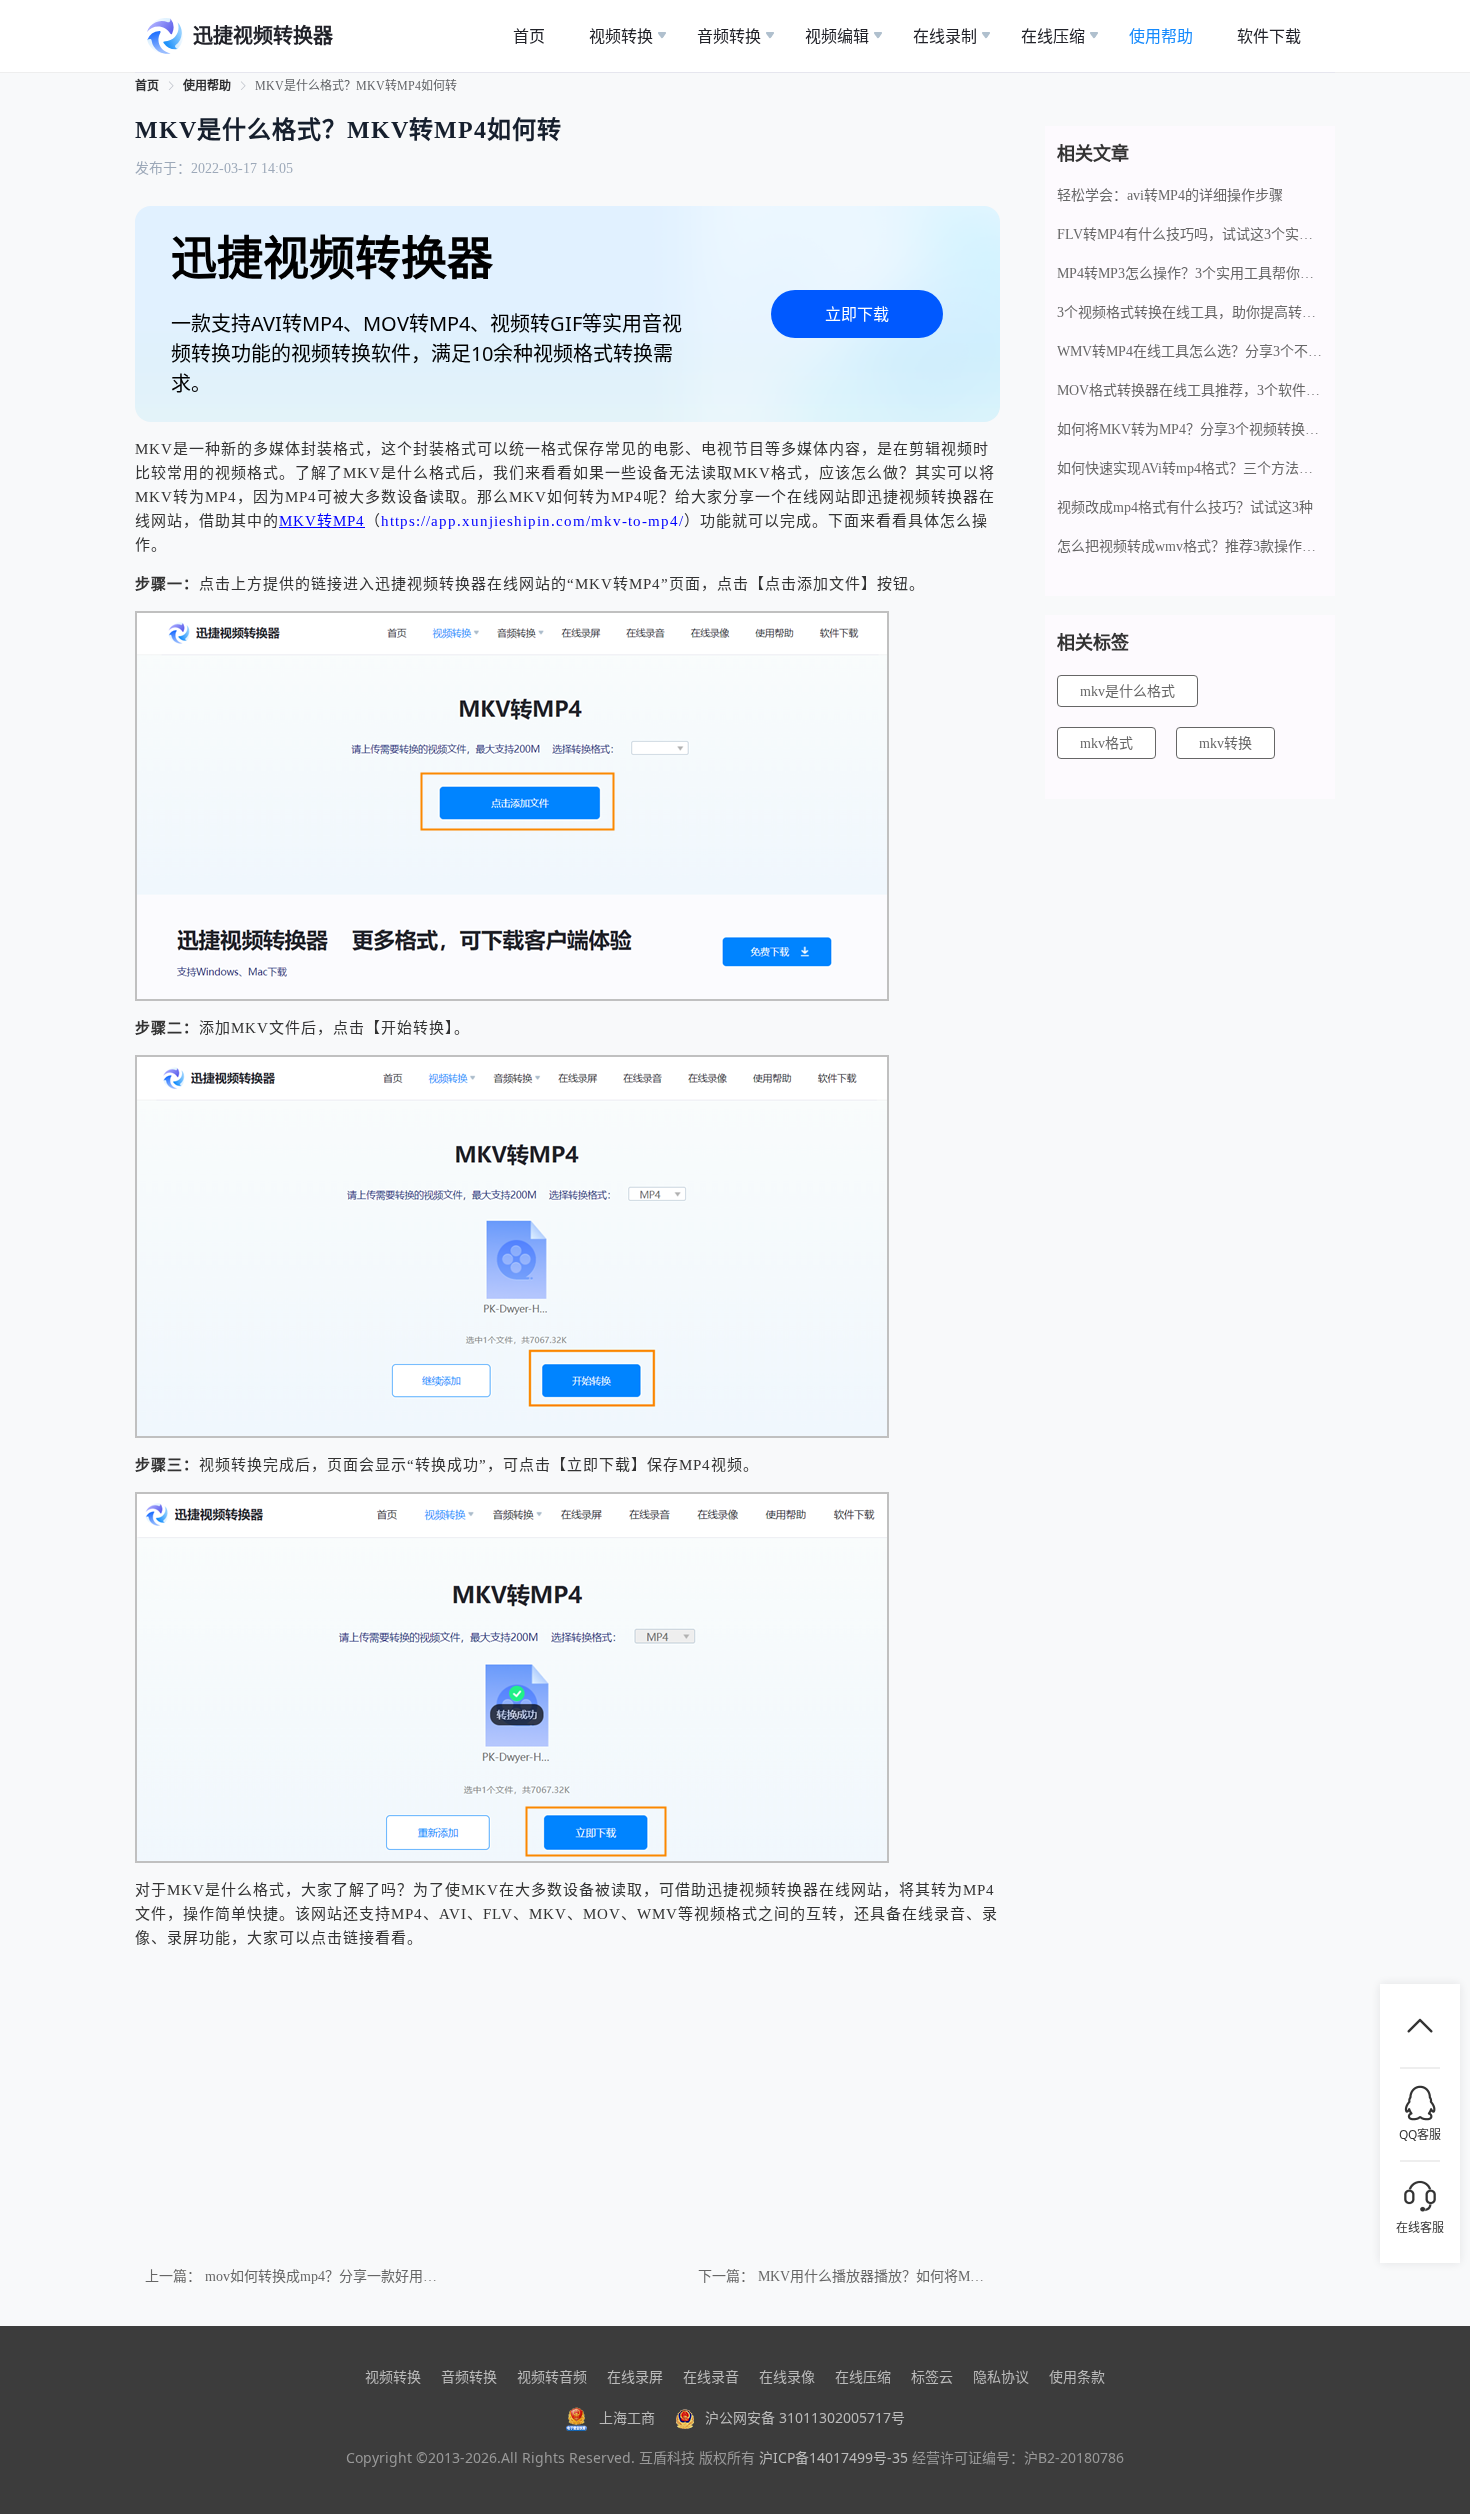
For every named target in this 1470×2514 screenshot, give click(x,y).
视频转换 (393, 2376)
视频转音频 (552, 2376)
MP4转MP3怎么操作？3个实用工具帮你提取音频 (1190, 273)
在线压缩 (863, 2376)
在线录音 (711, 2376)
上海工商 (627, 2417)
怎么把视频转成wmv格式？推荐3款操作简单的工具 (1190, 546)
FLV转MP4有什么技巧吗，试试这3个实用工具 (1190, 234)
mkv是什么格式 (1127, 691)
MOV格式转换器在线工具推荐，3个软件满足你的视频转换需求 (1190, 390)
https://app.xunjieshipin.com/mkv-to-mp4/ (532, 521)
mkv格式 (1106, 743)
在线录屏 (635, 2376)
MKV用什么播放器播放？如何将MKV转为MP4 (901, 2276)
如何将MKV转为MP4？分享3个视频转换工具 (1190, 429)
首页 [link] (147, 86)
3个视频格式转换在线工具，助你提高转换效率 (1190, 312)
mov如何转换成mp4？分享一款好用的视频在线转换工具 (377, 2276)
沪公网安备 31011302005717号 (805, 2417)
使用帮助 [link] (207, 86)
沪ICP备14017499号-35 (833, 2457)
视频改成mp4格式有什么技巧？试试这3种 (1185, 507)
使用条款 (1077, 2376)
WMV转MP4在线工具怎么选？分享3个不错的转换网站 (1190, 351)
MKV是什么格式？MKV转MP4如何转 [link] (356, 86)
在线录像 (787, 2376)
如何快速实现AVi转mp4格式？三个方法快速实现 (1190, 468)
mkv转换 (1225, 743)
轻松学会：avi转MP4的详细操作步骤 (1170, 195)
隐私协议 (1001, 2376)
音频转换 (469, 2376)
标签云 (932, 2376)
